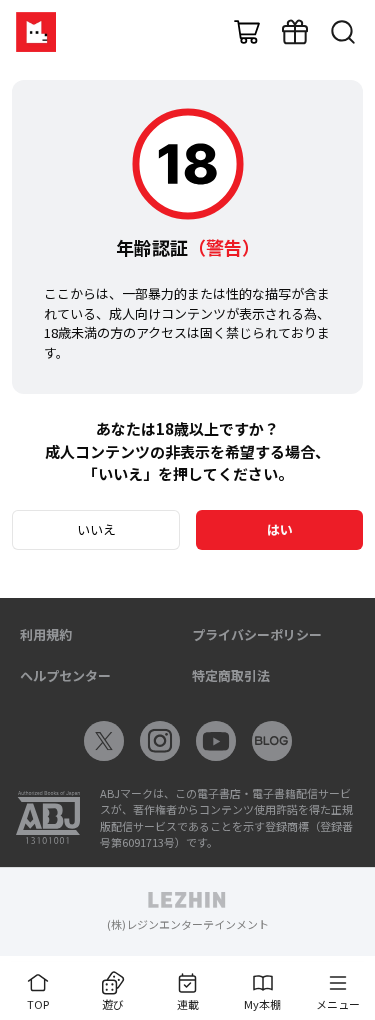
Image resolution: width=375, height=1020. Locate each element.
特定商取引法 (231, 675)
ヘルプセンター (65, 675)
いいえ (96, 529)
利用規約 (46, 634)
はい (280, 529)
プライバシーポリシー (257, 634)
